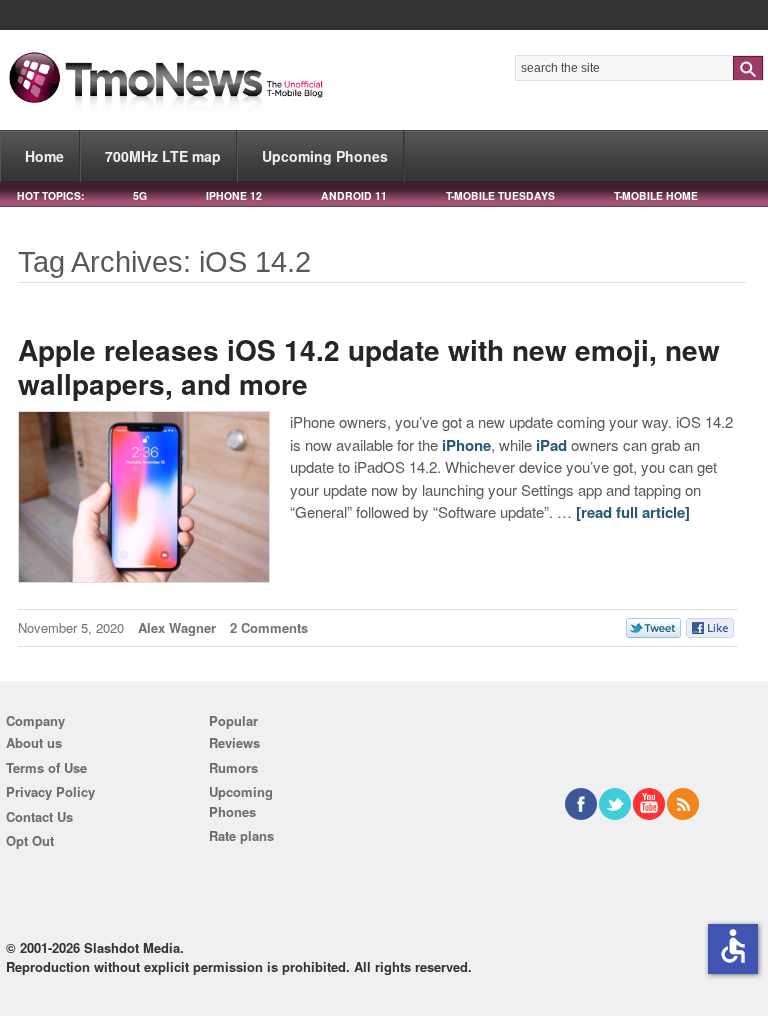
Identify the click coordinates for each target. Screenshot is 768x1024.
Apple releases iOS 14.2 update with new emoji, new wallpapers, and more (369, 366)
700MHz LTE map (163, 156)
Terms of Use (46, 767)
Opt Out (30, 840)
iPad (551, 445)
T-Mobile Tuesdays (500, 195)
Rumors (233, 767)
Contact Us (39, 816)
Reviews (234, 742)
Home (44, 156)
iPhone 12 (234, 195)
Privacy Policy (50, 791)
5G (140, 195)
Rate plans (241, 835)
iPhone (466, 445)
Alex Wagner (177, 627)
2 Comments (269, 627)
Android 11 (354, 195)
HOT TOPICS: (50, 195)
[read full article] (633, 512)
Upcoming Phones (325, 156)
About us (34, 742)
